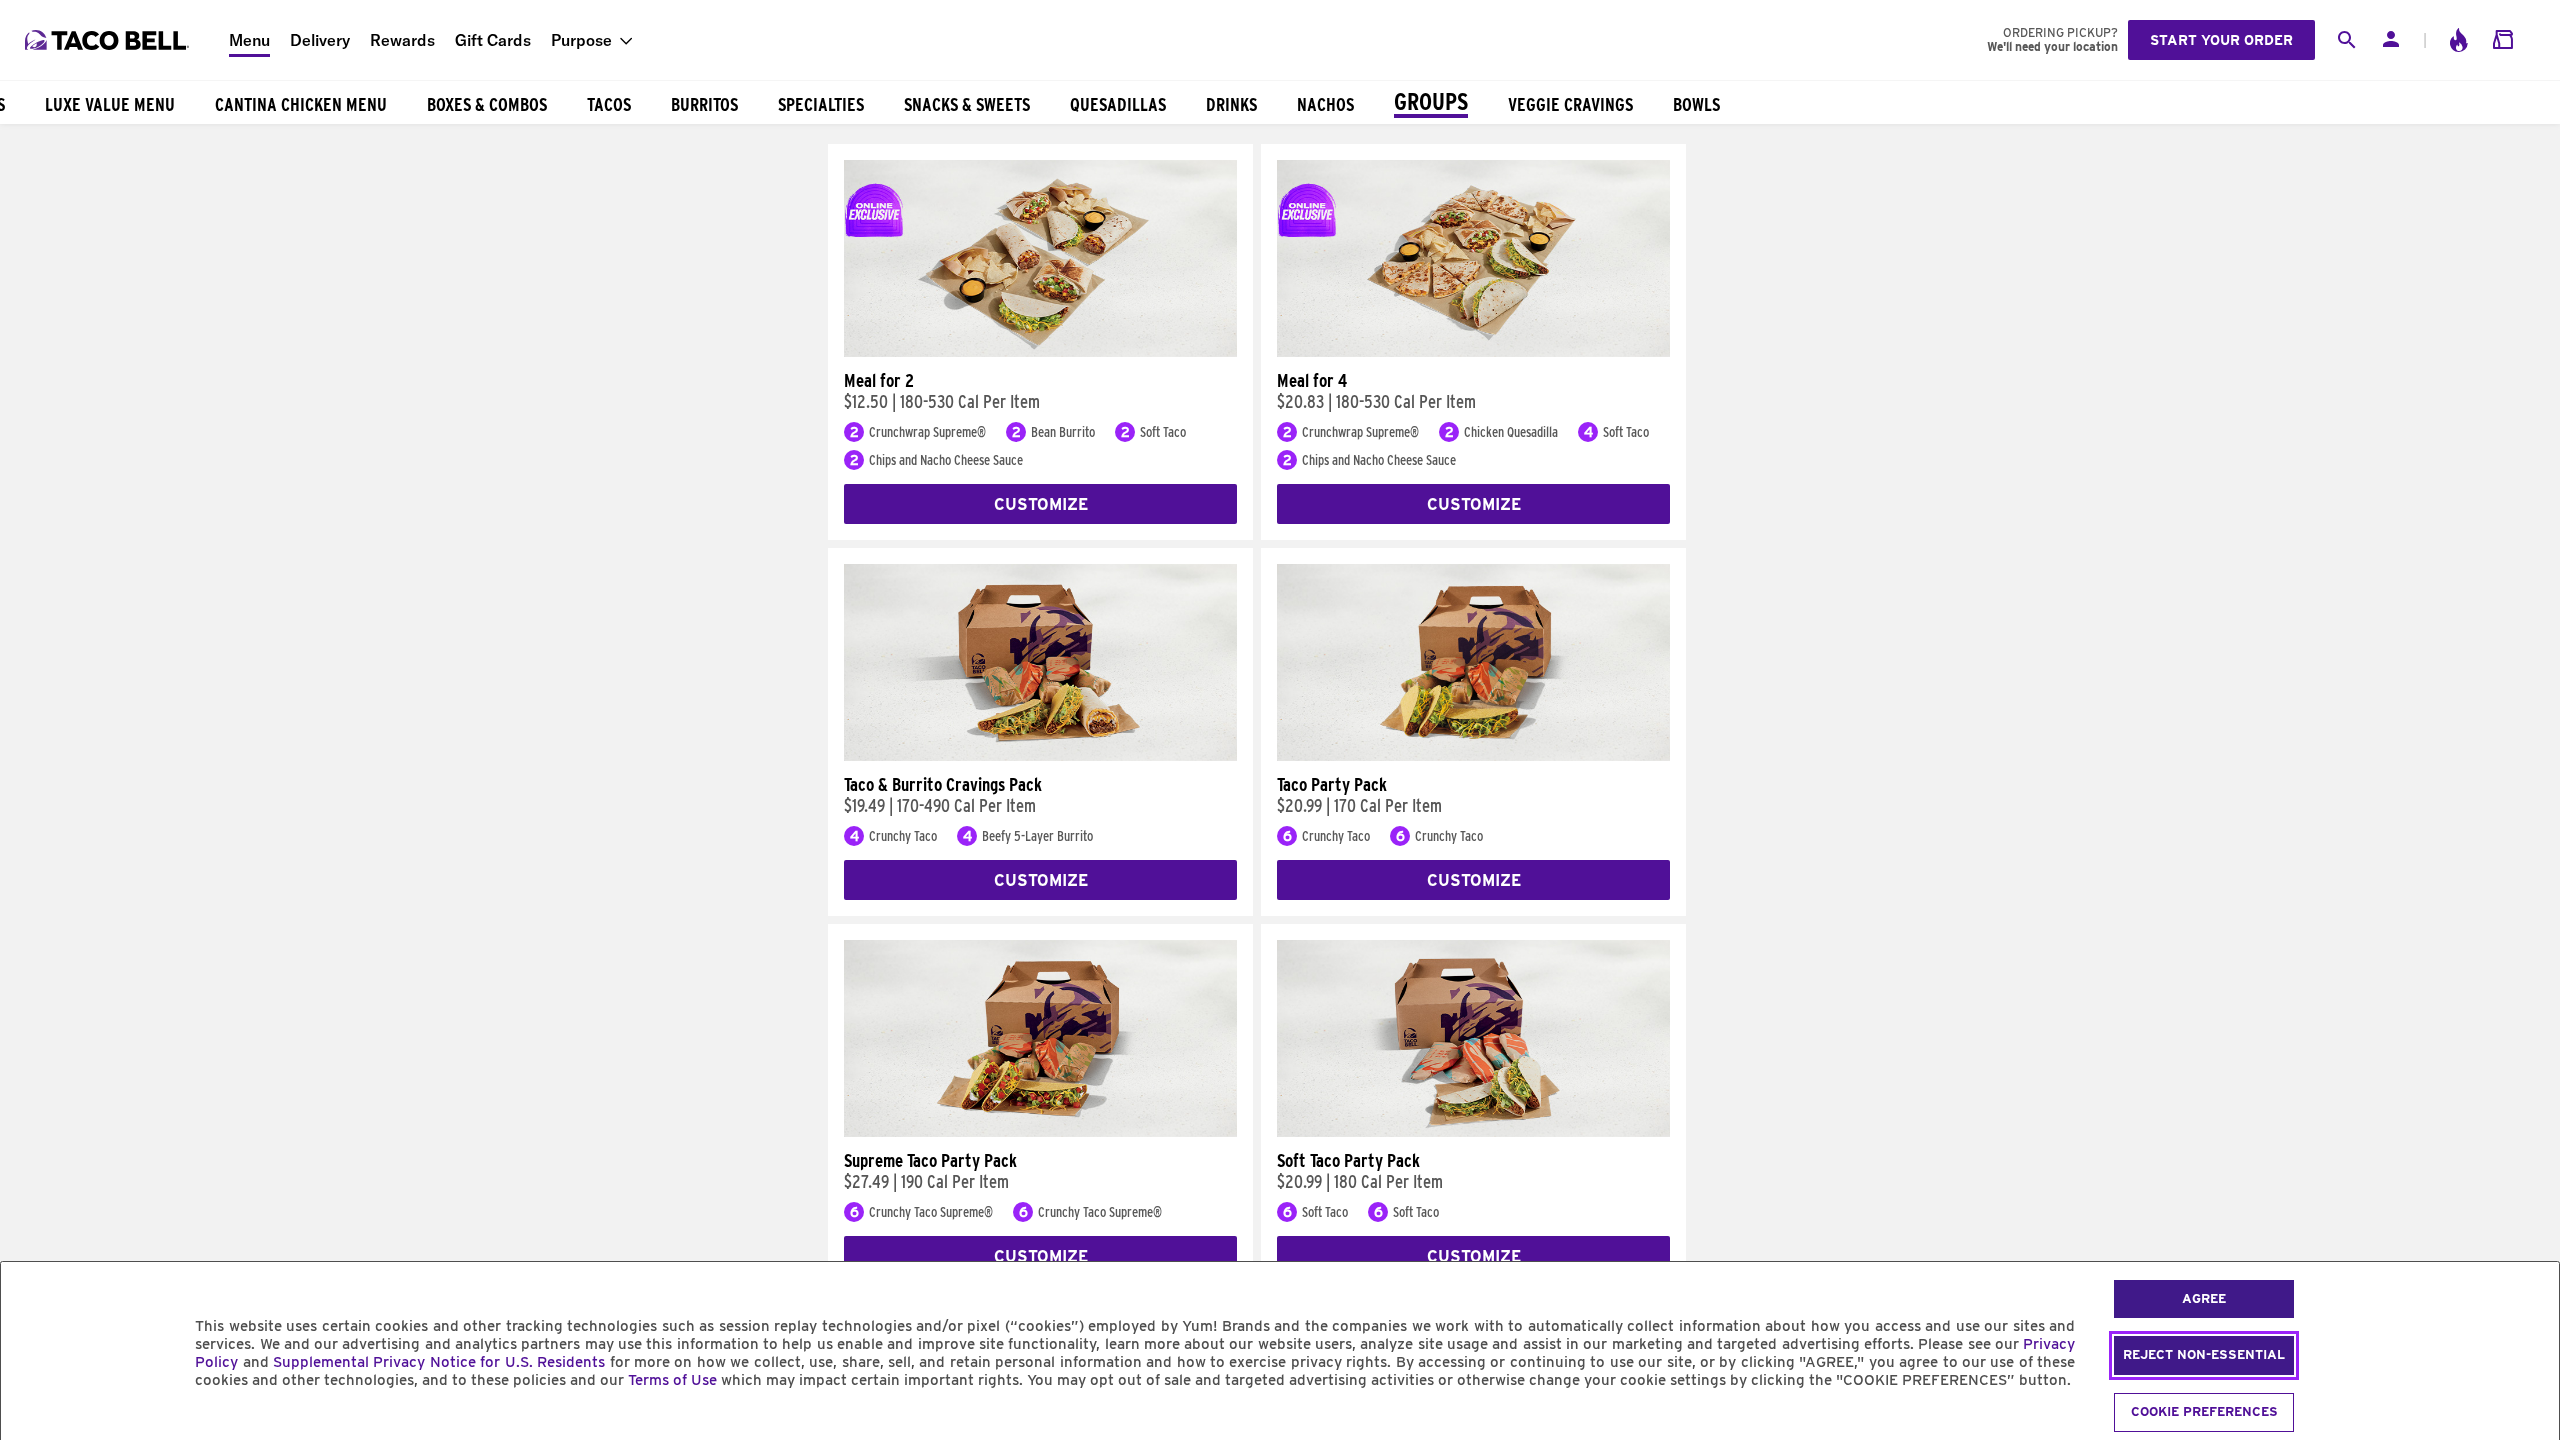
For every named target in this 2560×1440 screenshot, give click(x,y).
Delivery (320, 40)
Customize (1041, 504)
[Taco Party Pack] (1473, 756)
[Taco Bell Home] (109, 40)
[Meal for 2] (1040, 352)
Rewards (402, 40)
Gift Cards (493, 40)
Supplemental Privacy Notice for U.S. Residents (439, 1362)
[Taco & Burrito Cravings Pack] (1040, 756)
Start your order (2221, 40)
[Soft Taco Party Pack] (1473, 1132)
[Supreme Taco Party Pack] (1040, 1132)
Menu (249, 40)
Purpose (581, 40)
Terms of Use (672, 1380)
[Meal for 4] (1473, 352)
